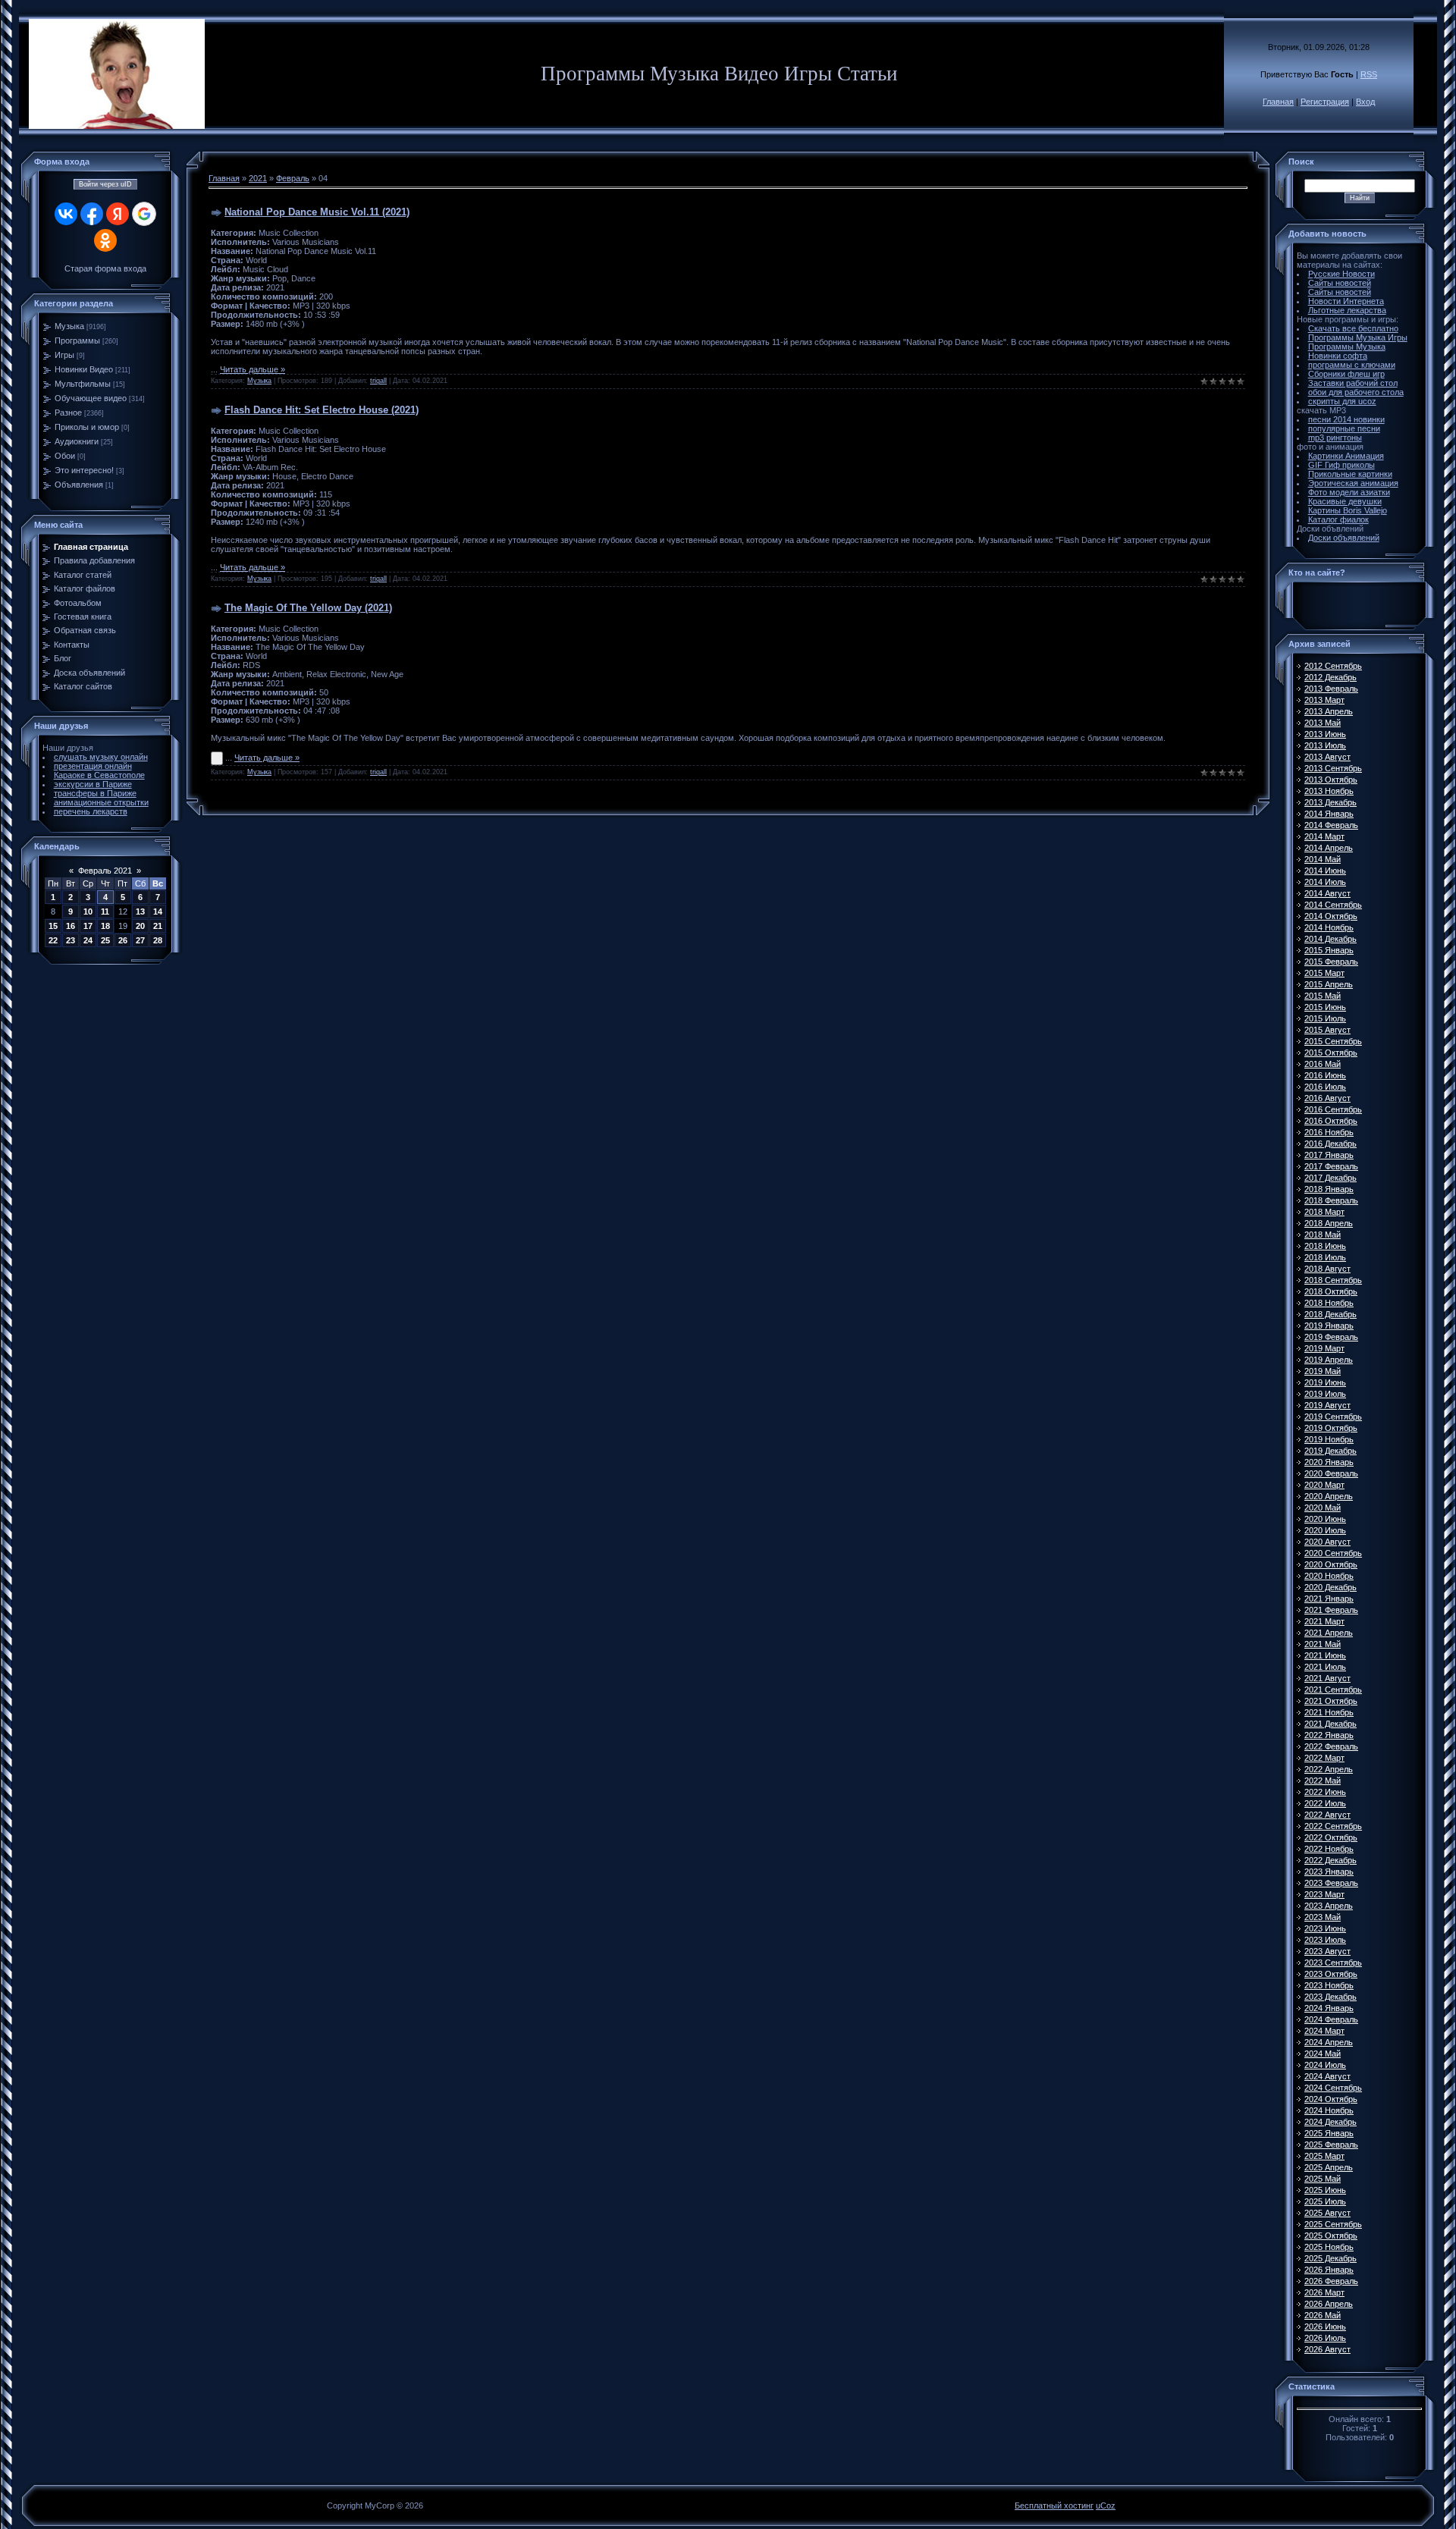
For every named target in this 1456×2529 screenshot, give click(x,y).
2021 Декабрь (1330, 1724)
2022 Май (1323, 1781)
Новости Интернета (1346, 301)
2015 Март (1324, 973)
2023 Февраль (1331, 1883)
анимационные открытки (101, 802)
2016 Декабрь (1330, 1144)
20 (140, 926)
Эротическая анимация (1353, 483)
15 (53, 926)
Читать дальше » (253, 369)
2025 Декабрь (1330, 2258)
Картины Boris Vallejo (1348, 510)
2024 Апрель (1329, 2042)
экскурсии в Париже (93, 784)
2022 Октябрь (1331, 1837)
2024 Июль (1325, 2065)
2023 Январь (1329, 1872)
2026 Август (1327, 2349)
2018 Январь (1329, 1189)
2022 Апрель (1329, 1769)
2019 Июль (1325, 1394)
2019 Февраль (1331, 1337)
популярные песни (1344, 428)
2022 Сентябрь (1333, 1826)
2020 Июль (1325, 1530)
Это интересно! (84, 470)
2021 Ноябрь (1329, 1712)
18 (105, 926)
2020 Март (1324, 1485)
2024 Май (1323, 2054)
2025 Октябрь (1331, 2236)
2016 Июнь (1325, 1075)
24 (88, 940)
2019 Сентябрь (1333, 1417)
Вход (1365, 102)
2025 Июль (1325, 2201)
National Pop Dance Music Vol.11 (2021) (317, 212)
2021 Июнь (1325, 1655)
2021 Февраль (1331, 1610)
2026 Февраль (1331, 2281)
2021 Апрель (1329, 1633)
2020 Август (1327, 1542)
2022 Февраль (1331, 1746)
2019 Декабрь (1330, 1451)
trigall (378, 381)
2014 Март (1324, 836)
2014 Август (1327, 893)
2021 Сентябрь (1333, 1690)
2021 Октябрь (1331, 1701)
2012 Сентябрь (1333, 666)
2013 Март (1324, 700)
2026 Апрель (1329, 2304)
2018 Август (1327, 1269)
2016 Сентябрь (1333, 1109)
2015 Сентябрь (1333, 1041)
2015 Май (1323, 996)
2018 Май (1323, 1235)
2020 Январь (1329, 1462)
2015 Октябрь (1331, 1053)
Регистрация (1325, 102)
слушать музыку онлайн (101, 757)
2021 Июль (1325, 1667)
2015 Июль (1325, 1018)
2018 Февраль (1331, 1200)
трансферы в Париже (95, 793)
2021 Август (1327, 1678)
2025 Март (1324, 2156)
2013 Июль (1325, 745)
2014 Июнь (1325, 871)
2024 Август (1327, 2076)
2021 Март (1324, 1621)
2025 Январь (1329, 2133)
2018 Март (1324, 1212)
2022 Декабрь (1330, 1860)
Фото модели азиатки (1349, 492)
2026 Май (1323, 2315)
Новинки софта (1338, 356)
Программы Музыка (1347, 347)
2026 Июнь (1325, 2327)
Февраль (293, 178)
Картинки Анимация (1346, 456)
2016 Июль (1325, 1087)
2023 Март (1324, 1894)
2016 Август (1327, 1098)
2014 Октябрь (1331, 916)
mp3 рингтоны (1335, 438)
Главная (1278, 102)
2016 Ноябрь (1329, 1132)
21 (158, 926)
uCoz (1106, 2505)
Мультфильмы (83, 384)
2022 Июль (1325, 1803)
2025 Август (1327, 2213)
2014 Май (1323, 859)
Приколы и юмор (87, 427)
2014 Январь (1329, 814)
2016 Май (1323, 1064)
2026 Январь (1329, 2270)
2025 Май (1323, 2179)
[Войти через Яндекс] (118, 214)
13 (140, 912)
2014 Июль (1325, 882)
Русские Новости (1341, 274)
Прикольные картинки (1350, 474)
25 (105, 940)
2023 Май (1323, 1917)
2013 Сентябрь (1333, 768)
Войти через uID (105, 184)
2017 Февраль (1331, 1166)
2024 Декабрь (1330, 2122)
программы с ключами (1352, 365)
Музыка (69, 326)
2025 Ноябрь (1329, 2247)
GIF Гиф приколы (1341, 465)
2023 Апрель (1329, 1906)
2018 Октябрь (1331, 1291)
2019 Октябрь (1331, 1428)
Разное (68, 413)
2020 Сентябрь (1333, 1553)
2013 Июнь (1325, 734)
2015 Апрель (1329, 984)
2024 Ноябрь (1329, 2110)
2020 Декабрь (1330, 1587)
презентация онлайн (93, 766)
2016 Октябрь (1331, 1121)
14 (158, 912)
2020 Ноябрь (1329, 1576)
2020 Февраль (1331, 1473)
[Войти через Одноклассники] (105, 240)
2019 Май (1323, 1371)
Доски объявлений (1344, 538)
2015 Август (1327, 1030)
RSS (1369, 74)
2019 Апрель (1329, 1360)
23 (71, 940)
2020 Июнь (1325, 1519)
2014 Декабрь (1330, 939)
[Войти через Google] (144, 214)
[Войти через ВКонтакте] (66, 214)
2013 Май (1323, 723)
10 (88, 912)
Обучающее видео (91, 398)
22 (53, 940)
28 (158, 940)
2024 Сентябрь (1333, 2088)
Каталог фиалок (1338, 519)
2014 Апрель (1329, 848)
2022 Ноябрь (1329, 1849)
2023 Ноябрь (1329, 1985)
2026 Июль (1325, 2338)
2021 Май (1323, 1644)
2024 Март (1324, 2031)
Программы (77, 340)
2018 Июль (1325, 1257)
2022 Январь (1329, 1735)
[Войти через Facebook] (92, 214)
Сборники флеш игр (1346, 374)
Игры (64, 355)
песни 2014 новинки (1346, 419)
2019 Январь (1329, 1326)
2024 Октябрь (1331, 2099)
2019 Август (1327, 1405)
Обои (65, 456)
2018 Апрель (1329, 1223)
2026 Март (1324, 2292)
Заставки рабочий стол (1353, 383)
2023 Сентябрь (1333, 1963)
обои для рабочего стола (1356, 392)
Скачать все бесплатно (1353, 328)
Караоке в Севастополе (99, 775)
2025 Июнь (1325, 2190)
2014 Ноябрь (1329, 927)
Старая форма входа (105, 268)
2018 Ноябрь (1329, 1303)
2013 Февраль (1331, 689)
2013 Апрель (1329, 711)
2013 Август (1327, 757)
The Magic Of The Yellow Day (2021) (308, 608)
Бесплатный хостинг (1054, 2505)
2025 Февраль (1331, 2145)
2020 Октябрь (1331, 1564)
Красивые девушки (1345, 501)
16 (71, 926)
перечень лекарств (91, 811)
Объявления (79, 485)
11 (105, 912)
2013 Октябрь (1331, 780)
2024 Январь (1329, 2008)
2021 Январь (1329, 1599)
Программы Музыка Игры (1358, 337)
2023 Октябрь (1331, 1974)
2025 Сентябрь (1333, 2224)
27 (140, 940)
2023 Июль (1325, 1940)
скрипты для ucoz (1342, 401)
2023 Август (1327, 1951)
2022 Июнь (1325, 1792)
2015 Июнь (1325, 1007)
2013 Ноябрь (1329, 791)
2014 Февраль (1331, 825)
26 (123, 940)
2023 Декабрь (1330, 1997)
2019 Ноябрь (1329, 1439)
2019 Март (1324, 1348)
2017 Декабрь (1330, 1178)
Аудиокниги (77, 441)
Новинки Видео (84, 369)
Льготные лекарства (1347, 310)
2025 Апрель (1329, 2167)
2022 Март (1324, 1758)
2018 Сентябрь (1333, 1280)
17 (88, 926)
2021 (258, 178)
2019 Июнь (1325, 1382)
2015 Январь (1329, 950)
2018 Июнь (1325, 1246)
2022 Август (1327, 1815)
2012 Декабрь (1330, 677)
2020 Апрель (1329, 1496)
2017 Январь (1329, 1155)
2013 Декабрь (1330, 802)
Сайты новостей (1340, 283)
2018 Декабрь (1330, 1314)
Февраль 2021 (105, 871)
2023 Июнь (1325, 1928)
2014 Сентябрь (1333, 905)
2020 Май (1323, 1508)
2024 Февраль (1331, 2019)
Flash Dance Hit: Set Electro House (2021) (322, 410)
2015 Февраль (1331, 962)
